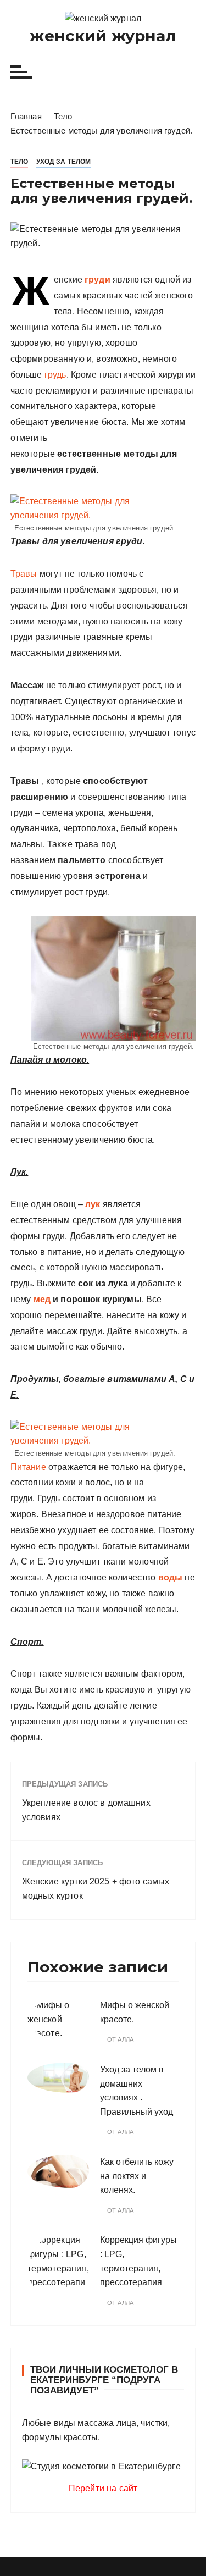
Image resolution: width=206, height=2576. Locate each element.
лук (93, 1204)
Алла (126, 2040)
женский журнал (103, 36)
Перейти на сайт (103, 2488)
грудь (55, 375)
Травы (24, 574)
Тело (20, 162)
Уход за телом (64, 162)
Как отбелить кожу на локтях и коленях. (137, 2176)
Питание (28, 1467)
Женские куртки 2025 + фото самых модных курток (96, 1889)
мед (42, 1299)
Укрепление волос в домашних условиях (86, 1810)
